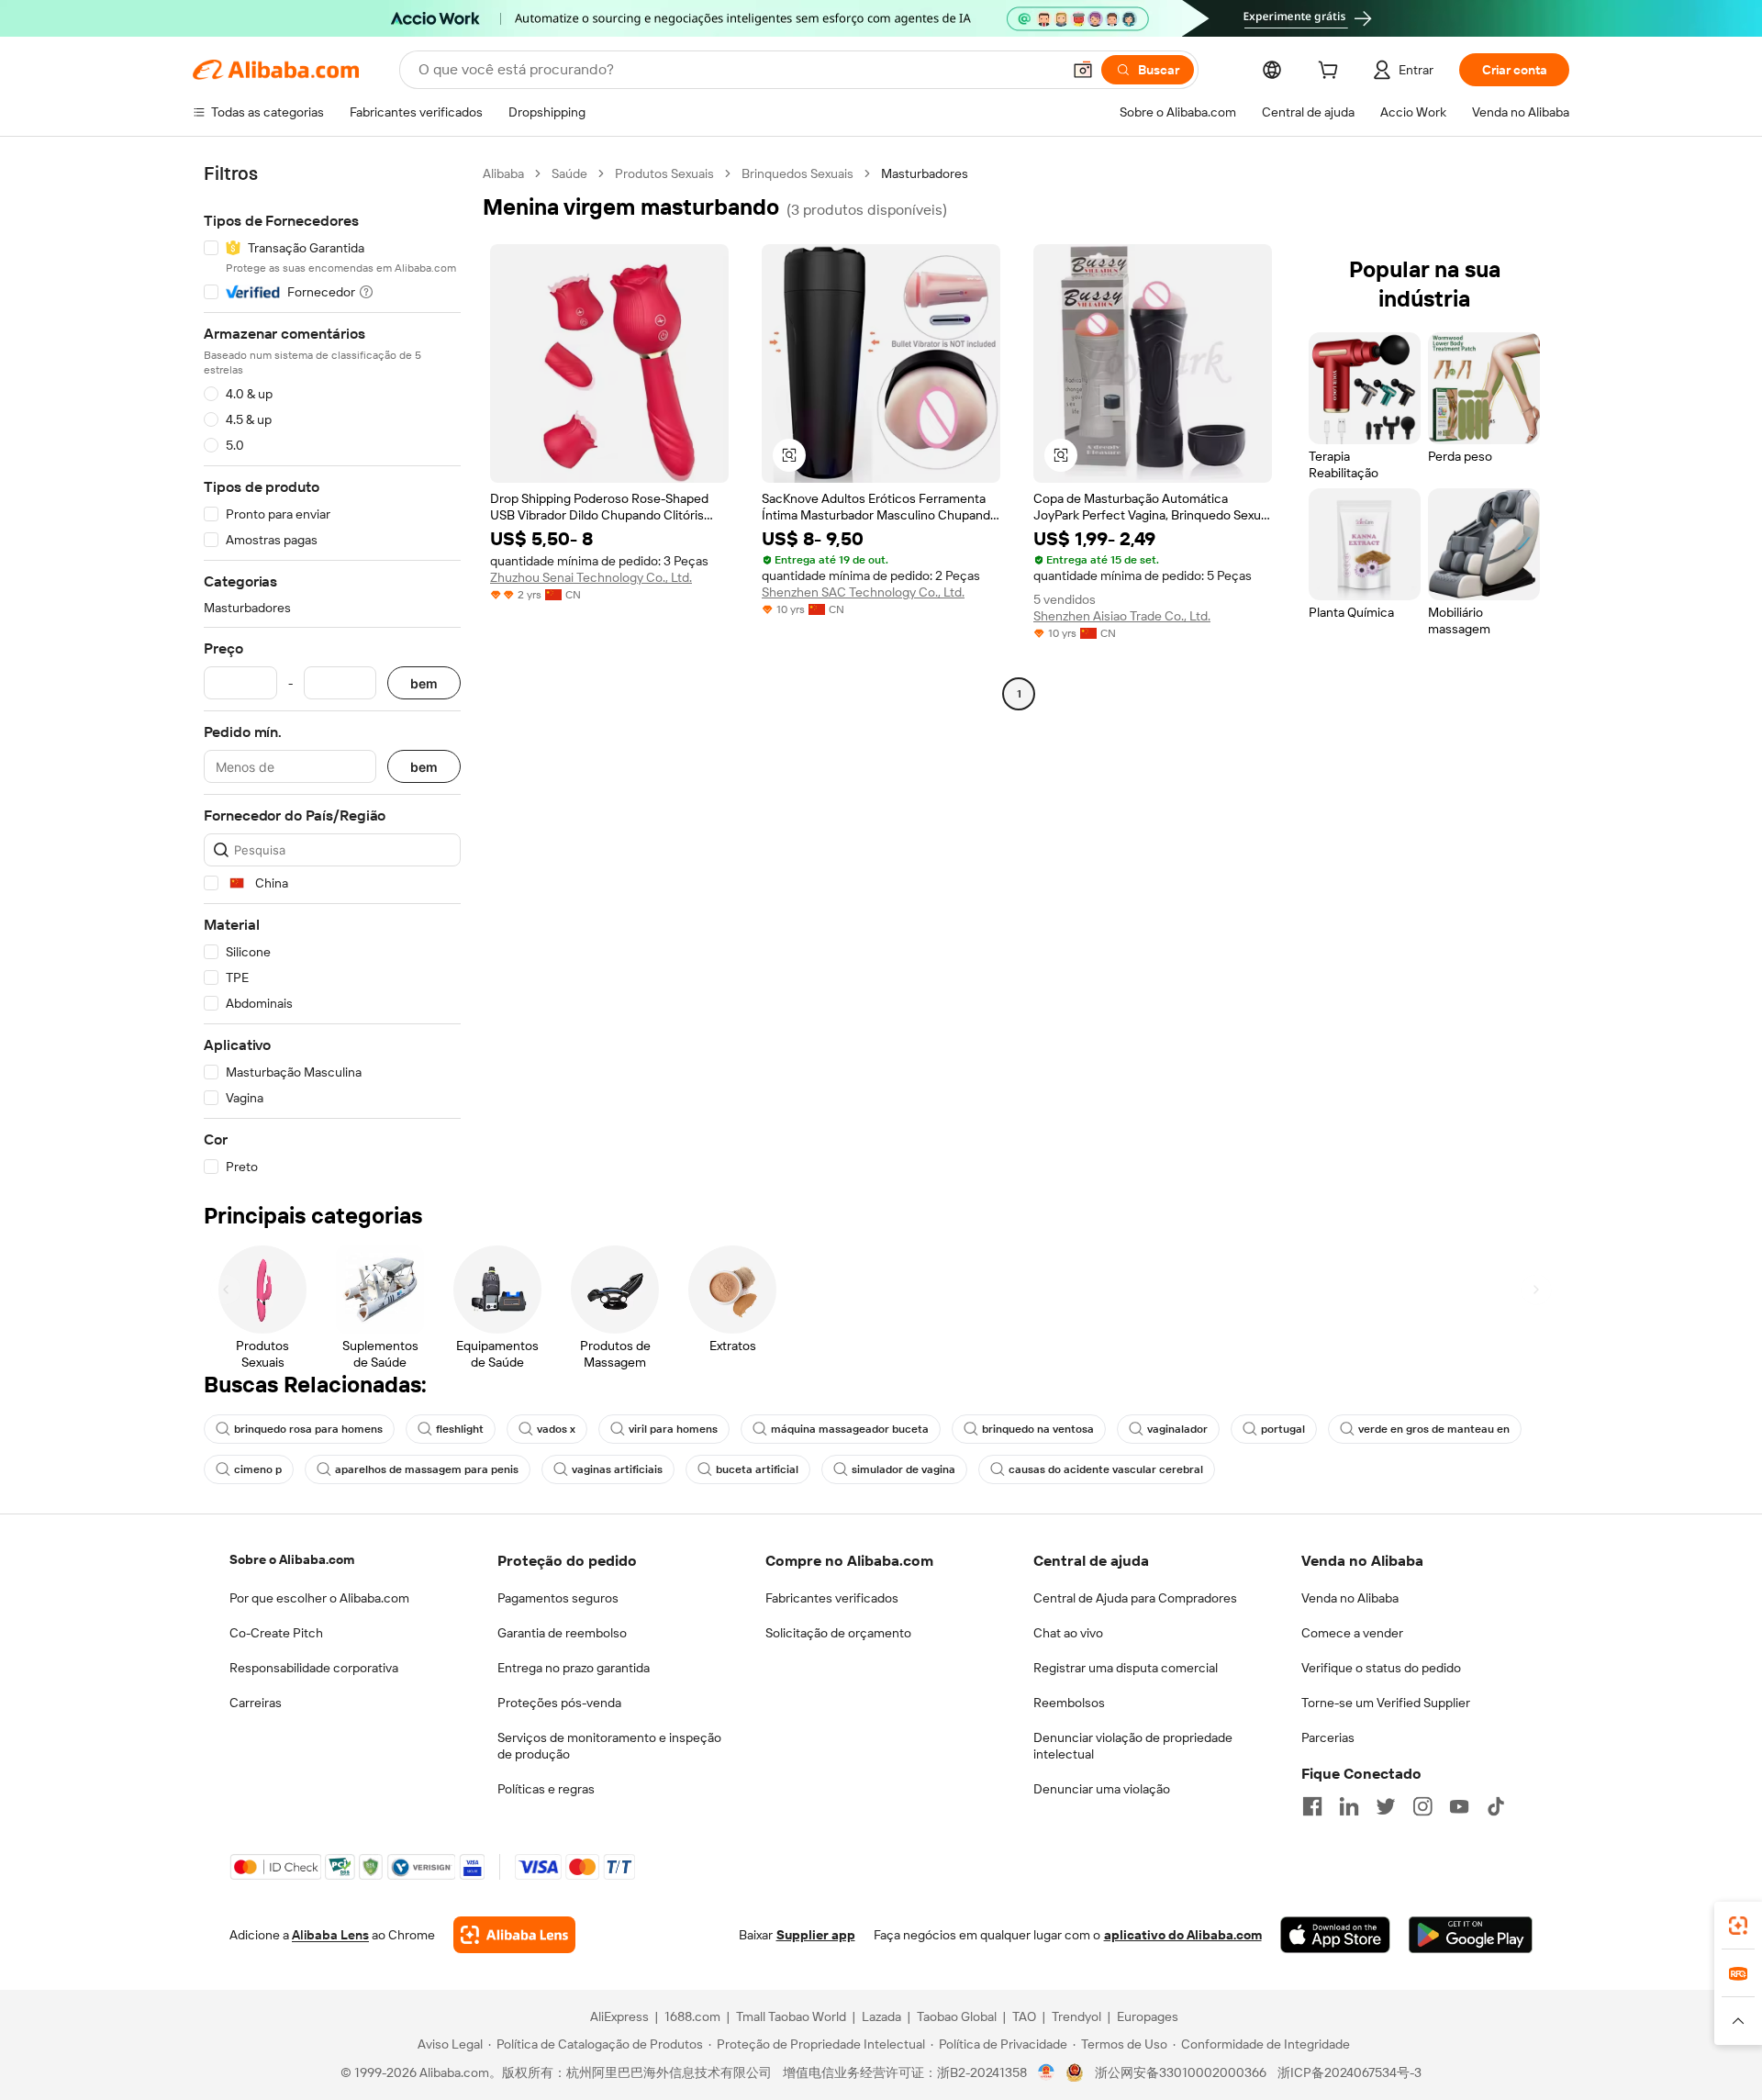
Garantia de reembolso (562, 1633)
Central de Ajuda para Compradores (1135, 1598)
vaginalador (1177, 1429)
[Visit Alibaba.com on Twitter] (1386, 1806)
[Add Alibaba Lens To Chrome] (514, 1935)
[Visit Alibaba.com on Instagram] (1422, 1806)
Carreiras (256, 1703)
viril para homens (673, 1429)
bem (424, 683)
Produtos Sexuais (664, 173)
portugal (1283, 1429)
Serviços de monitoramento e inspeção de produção (609, 1746)
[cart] (1332, 73)
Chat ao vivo (1068, 1633)
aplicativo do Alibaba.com (1183, 1935)
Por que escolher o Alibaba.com (319, 1598)
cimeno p (258, 1469)
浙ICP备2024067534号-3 (1349, 2072)
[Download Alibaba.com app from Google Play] (1471, 1935)
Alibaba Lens (330, 1935)
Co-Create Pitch (276, 1633)
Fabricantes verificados (832, 1598)
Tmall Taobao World (791, 2016)
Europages (1148, 2016)
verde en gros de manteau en (1434, 1429)
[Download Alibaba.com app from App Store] (1335, 1935)
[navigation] (332, 670)
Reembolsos (1069, 1703)
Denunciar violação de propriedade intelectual (1133, 1746)
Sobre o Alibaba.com (292, 1559)
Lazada (881, 2016)
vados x (556, 1429)
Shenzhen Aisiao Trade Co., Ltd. (1122, 616)
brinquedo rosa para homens (308, 1429)
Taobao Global (957, 2016)
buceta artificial (757, 1469)
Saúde (569, 173)
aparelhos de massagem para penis (427, 1469)
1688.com (692, 2016)
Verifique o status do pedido (1381, 1668)
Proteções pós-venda (559, 1703)
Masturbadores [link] (925, 173)
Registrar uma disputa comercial (1126, 1668)
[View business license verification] (1047, 2072)
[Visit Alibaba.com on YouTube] (1459, 1806)
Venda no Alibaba (1350, 1598)
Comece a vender (1352, 1633)
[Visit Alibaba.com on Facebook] (1312, 1806)
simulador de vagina (903, 1469)
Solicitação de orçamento (838, 1633)
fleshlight (460, 1429)
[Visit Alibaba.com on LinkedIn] (1349, 1806)
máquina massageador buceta (850, 1429)
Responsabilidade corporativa (314, 1668)
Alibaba (503, 173)
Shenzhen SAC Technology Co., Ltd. (863, 592)
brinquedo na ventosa (1038, 1429)
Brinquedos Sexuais (797, 173)
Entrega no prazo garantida (574, 1668)
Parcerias (1328, 1737)
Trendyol (1076, 2016)
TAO (1024, 2016)
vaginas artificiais (617, 1469)
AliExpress (619, 2016)
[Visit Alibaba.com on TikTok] (1496, 1806)
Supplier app (816, 1935)
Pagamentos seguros (558, 1598)
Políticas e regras (546, 1789)
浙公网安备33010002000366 (1181, 2072)
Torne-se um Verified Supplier (1386, 1703)
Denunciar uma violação (1102, 1789)
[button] (1083, 70)
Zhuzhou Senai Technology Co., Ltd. (591, 577)
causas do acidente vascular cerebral (1106, 1469)
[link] (1738, 1926)
